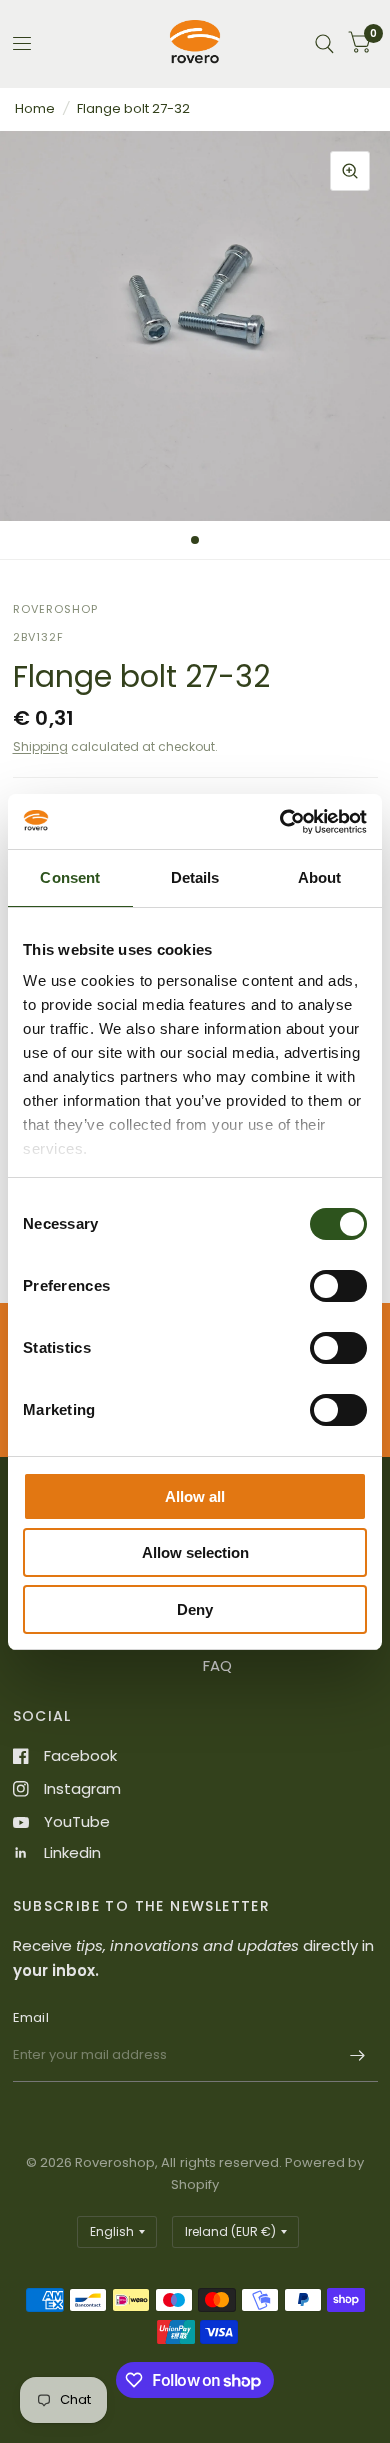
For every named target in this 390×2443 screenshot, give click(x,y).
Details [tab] (195, 877)
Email (31, 2017)
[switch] (338, 1286)
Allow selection (195, 1552)
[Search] (324, 43)
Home (35, 108)
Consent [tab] (70, 877)
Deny (195, 1609)
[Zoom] (350, 171)
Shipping (40, 746)
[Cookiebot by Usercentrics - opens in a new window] (280, 822)
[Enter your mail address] (358, 2056)
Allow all (195, 1496)
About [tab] (320, 877)
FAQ (217, 1665)
